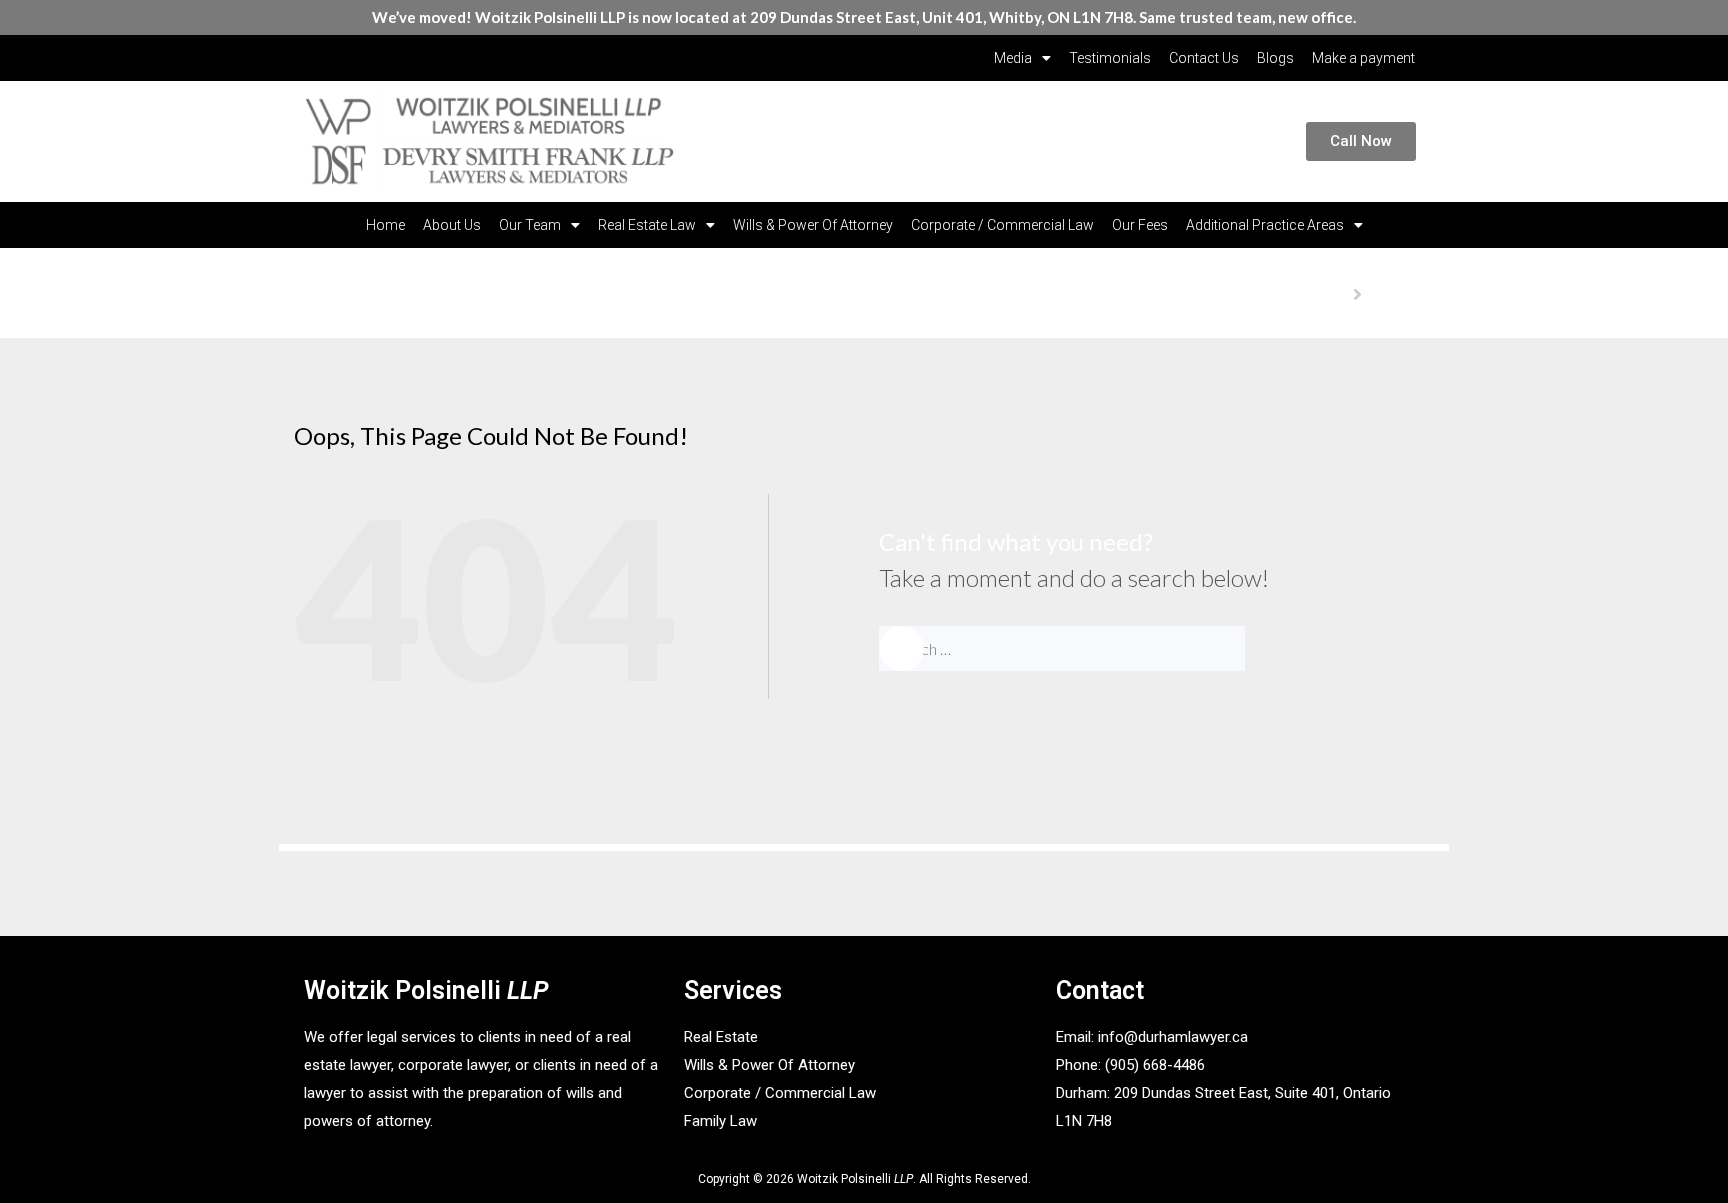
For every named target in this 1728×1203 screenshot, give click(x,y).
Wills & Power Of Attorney (813, 225)
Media (1013, 58)
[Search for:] (1108, 648)
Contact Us (1204, 58)
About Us (452, 225)
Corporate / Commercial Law (1002, 225)
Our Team (530, 225)
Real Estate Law (647, 225)
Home (385, 225)
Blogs (1275, 58)
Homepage (1312, 293)
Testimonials (1110, 58)
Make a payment (1363, 58)
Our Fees (1140, 225)
